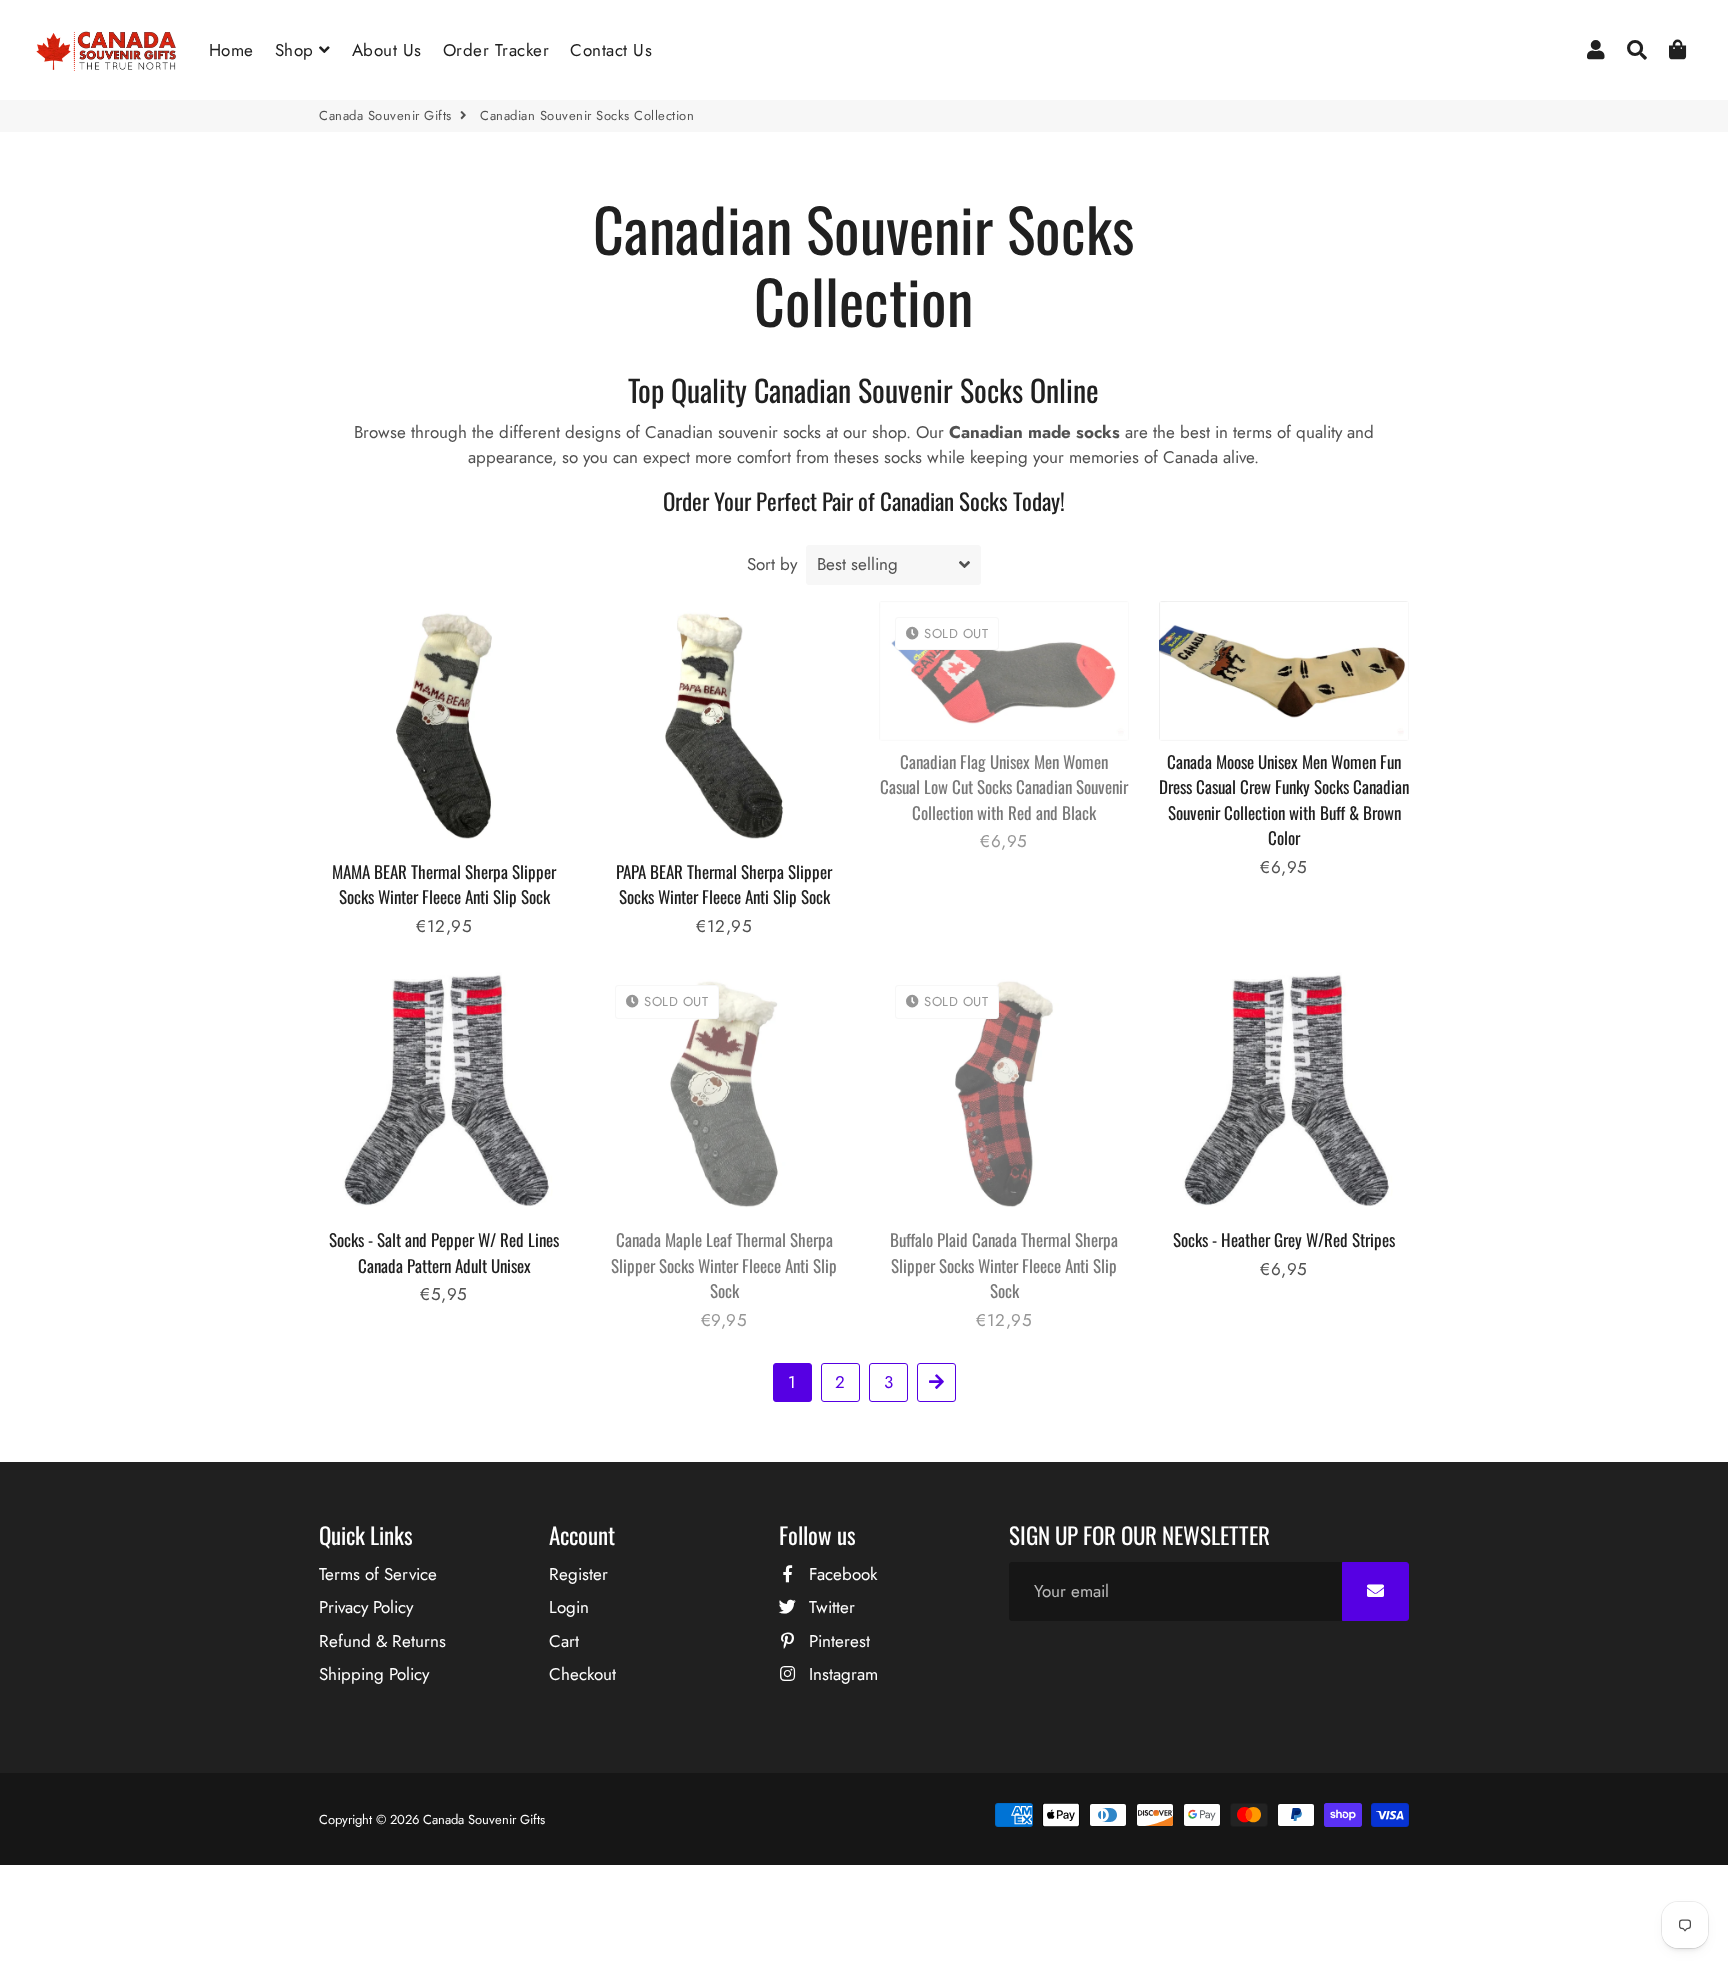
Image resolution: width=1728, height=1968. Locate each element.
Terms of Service (378, 1574)
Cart (564, 1641)
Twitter (829, 1607)
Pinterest (837, 1641)
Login (569, 1607)
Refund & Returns (382, 1641)
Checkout (582, 1674)
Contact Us (611, 50)
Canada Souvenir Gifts (385, 115)
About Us (387, 50)
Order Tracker (496, 50)
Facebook (840, 1574)
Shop (297, 50)
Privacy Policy (366, 1607)
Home (231, 50)
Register (578, 1574)
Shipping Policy (374, 1674)
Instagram (841, 1674)
